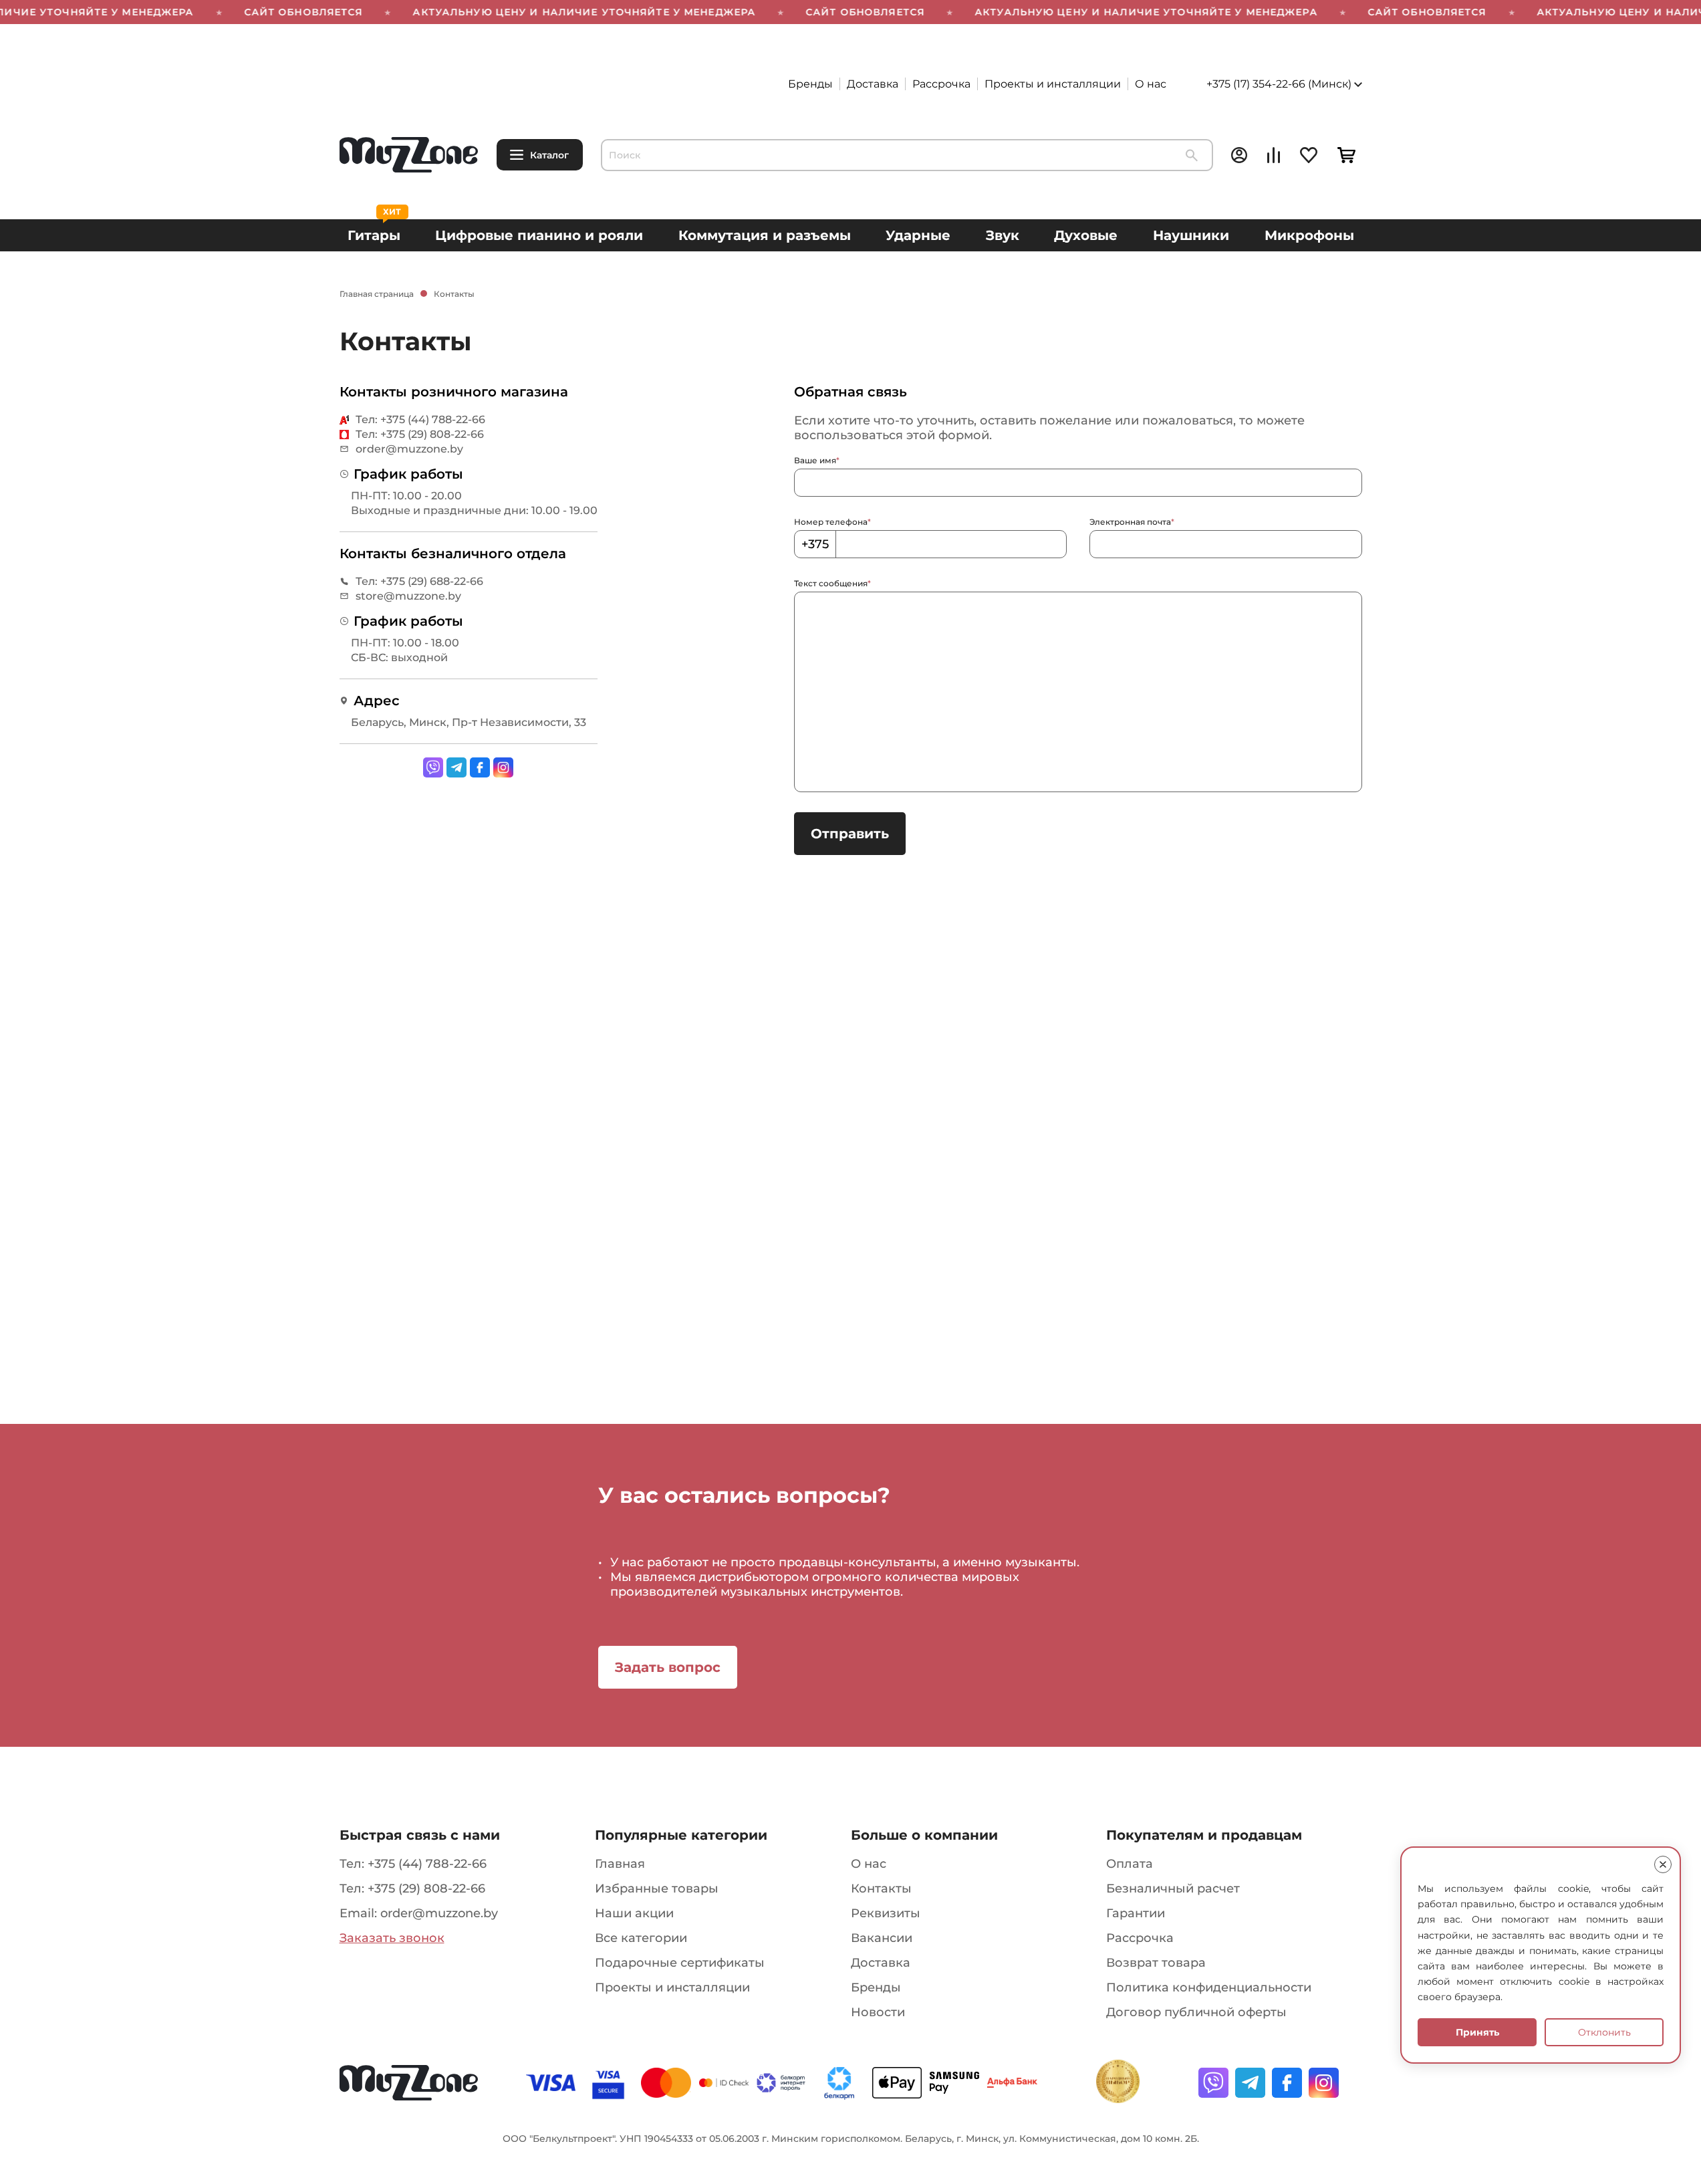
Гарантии (1136, 1913)
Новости (878, 2012)
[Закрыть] (1663, 1864)
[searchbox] (907, 155)
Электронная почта (1132, 522)
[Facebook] (480, 767)
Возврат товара (1156, 1963)
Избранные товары (657, 1889)
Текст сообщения (832, 583)
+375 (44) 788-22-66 (433, 419)
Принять (1477, 2032)
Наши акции (634, 1913)
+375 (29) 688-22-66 (432, 581)
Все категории (641, 1938)
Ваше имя (817, 460)
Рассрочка (941, 84)
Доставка (873, 84)
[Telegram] (456, 767)
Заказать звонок (392, 1938)
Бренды (810, 84)
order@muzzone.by (409, 449)
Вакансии (882, 1938)
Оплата (1130, 1864)
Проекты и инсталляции (1053, 84)
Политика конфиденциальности (1209, 1987)
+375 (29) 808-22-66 (432, 434)
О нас (1151, 84)
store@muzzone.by (408, 596)
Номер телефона (832, 522)
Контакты (881, 1889)
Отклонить (1604, 2032)
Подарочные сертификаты (680, 1963)
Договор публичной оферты (1196, 2012)
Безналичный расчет (1173, 1889)
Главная (620, 1864)
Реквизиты (886, 1913)
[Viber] (433, 767)
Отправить (850, 834)
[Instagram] (503, 767)
